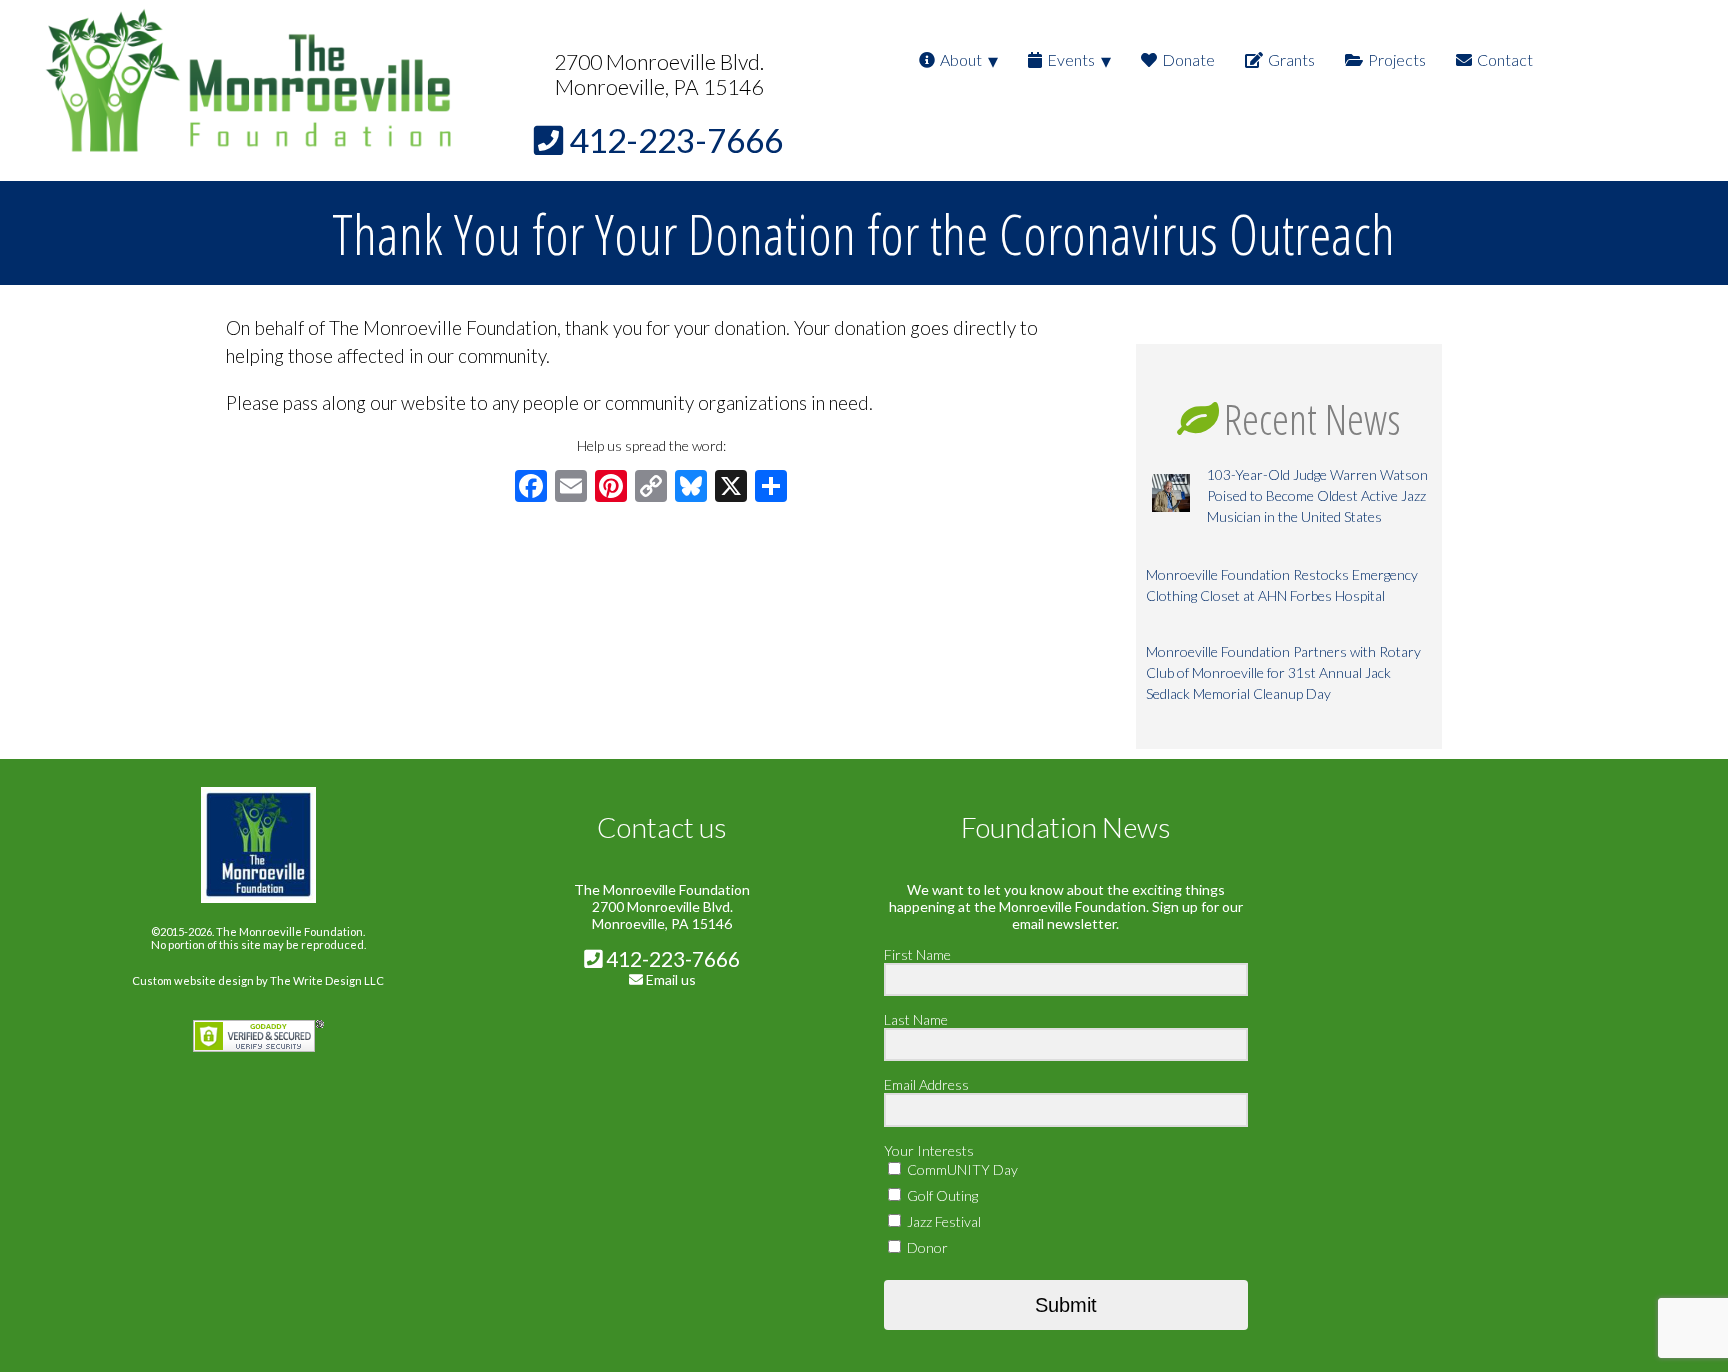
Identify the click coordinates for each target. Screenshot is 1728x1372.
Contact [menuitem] (1505, 59)
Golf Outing (941, 1195)
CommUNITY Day (961, 1169)
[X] (731, 488)
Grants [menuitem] (1291, 59)
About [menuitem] (961, 59)
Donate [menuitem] (1188, 59)
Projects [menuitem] (1397, 59)
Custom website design (193, 980)
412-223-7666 (671, 958)
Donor (926, 1247)
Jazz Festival (942, 1221)
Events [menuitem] (1071, 59)
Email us (671, 979)
